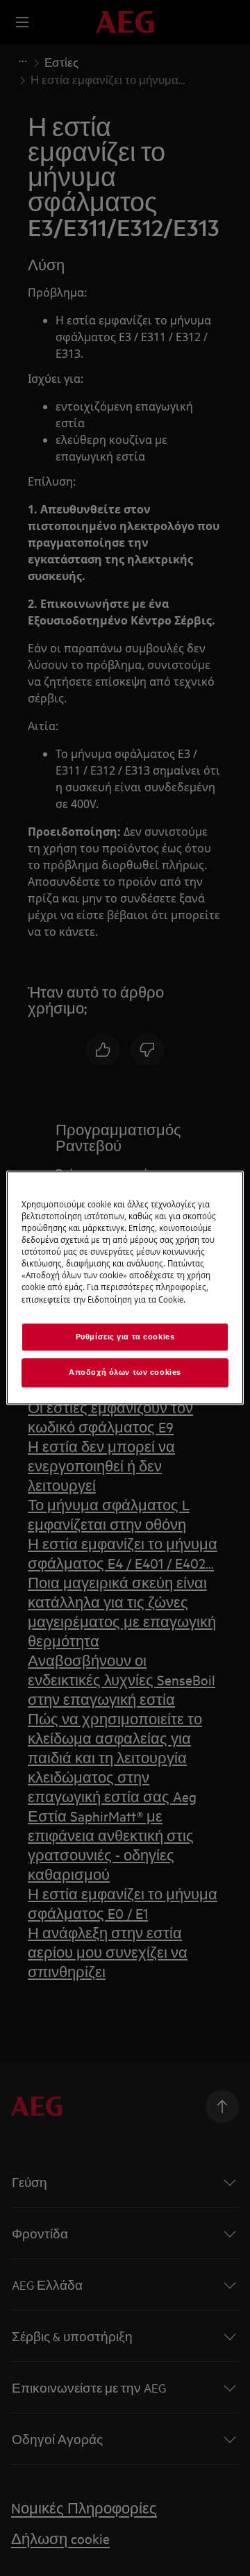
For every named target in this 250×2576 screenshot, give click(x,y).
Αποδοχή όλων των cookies (125, 1373)
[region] (125, 1288)
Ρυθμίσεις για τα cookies (125, 1337)
